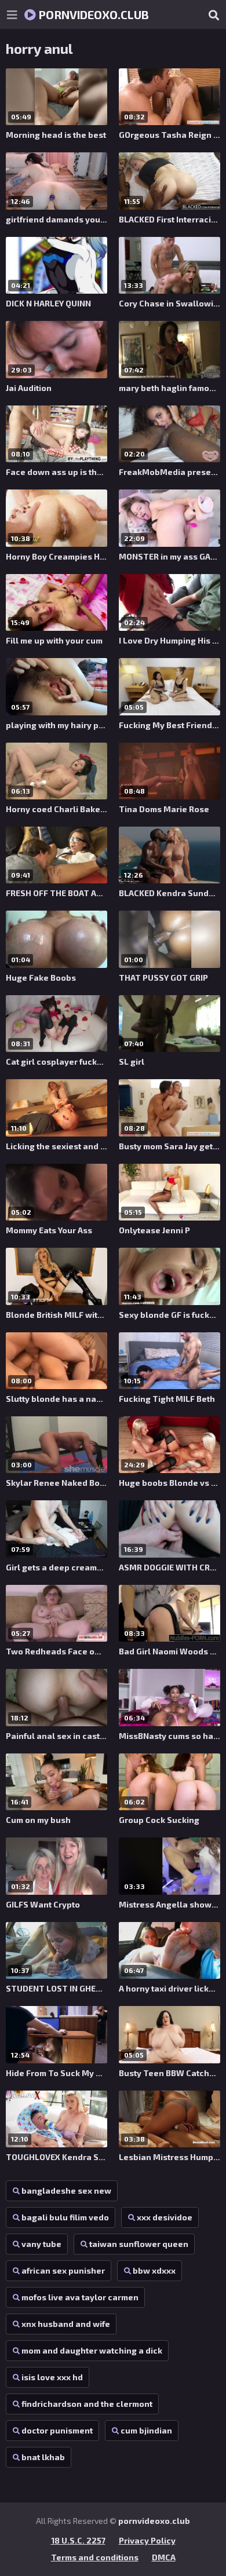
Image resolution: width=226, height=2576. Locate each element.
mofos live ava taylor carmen (80, 2297)
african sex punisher (63, 2270)
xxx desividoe (165, 2217)
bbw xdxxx (154, 2270)
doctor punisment (57, 2430)
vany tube (41, 2244)
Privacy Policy (147, 2540)
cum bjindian (146, 2430)
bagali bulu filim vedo (65, 2217)
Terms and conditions (95, 2557)
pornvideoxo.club (92, 14)
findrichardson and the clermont (87, 2404)
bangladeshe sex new (66, 2190)
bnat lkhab (43, 2457)
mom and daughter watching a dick (92, 2350)
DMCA (164, 2557)
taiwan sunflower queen (139, 2244)
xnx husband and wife (66, 2324)
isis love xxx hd (52, 2377)
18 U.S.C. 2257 (78, 2540)
